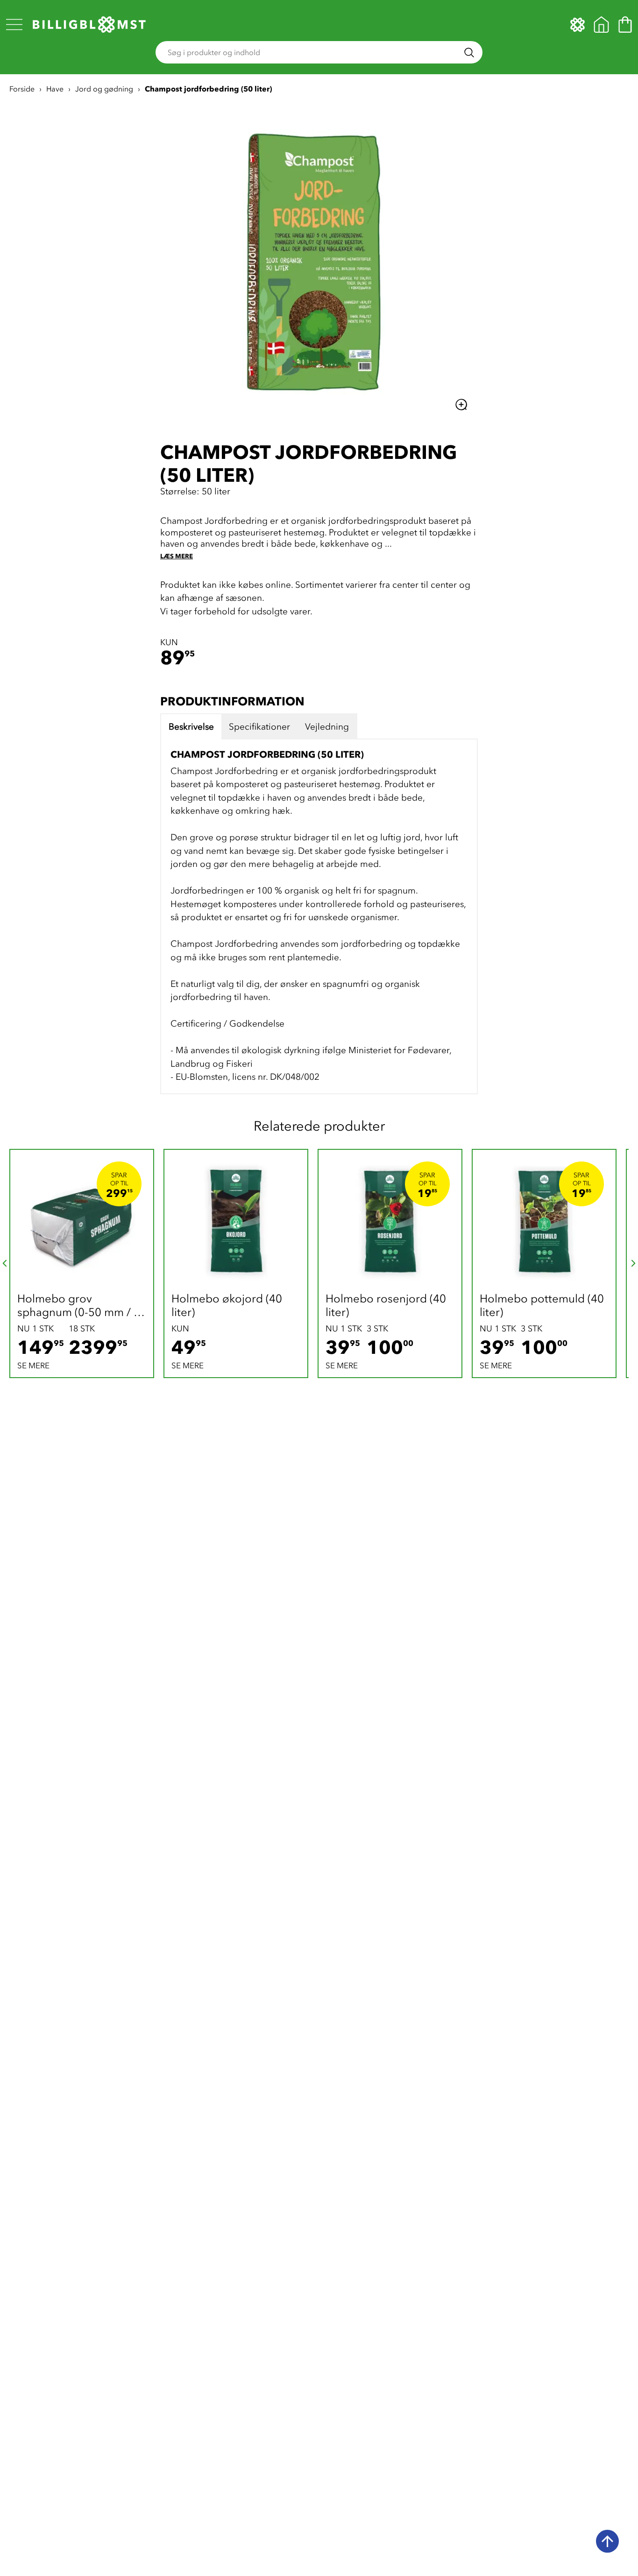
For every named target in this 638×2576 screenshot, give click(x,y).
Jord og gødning (104, 89)
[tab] (191, 727)
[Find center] (601, 25)
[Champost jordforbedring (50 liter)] (319, 259)
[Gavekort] (578, 25)
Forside (22, 89)
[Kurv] (625, 25)
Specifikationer (259, 727)
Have (55, 89)
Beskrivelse (191, 727)
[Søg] (469, 53)
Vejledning (327, 727)
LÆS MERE (177, 556)
